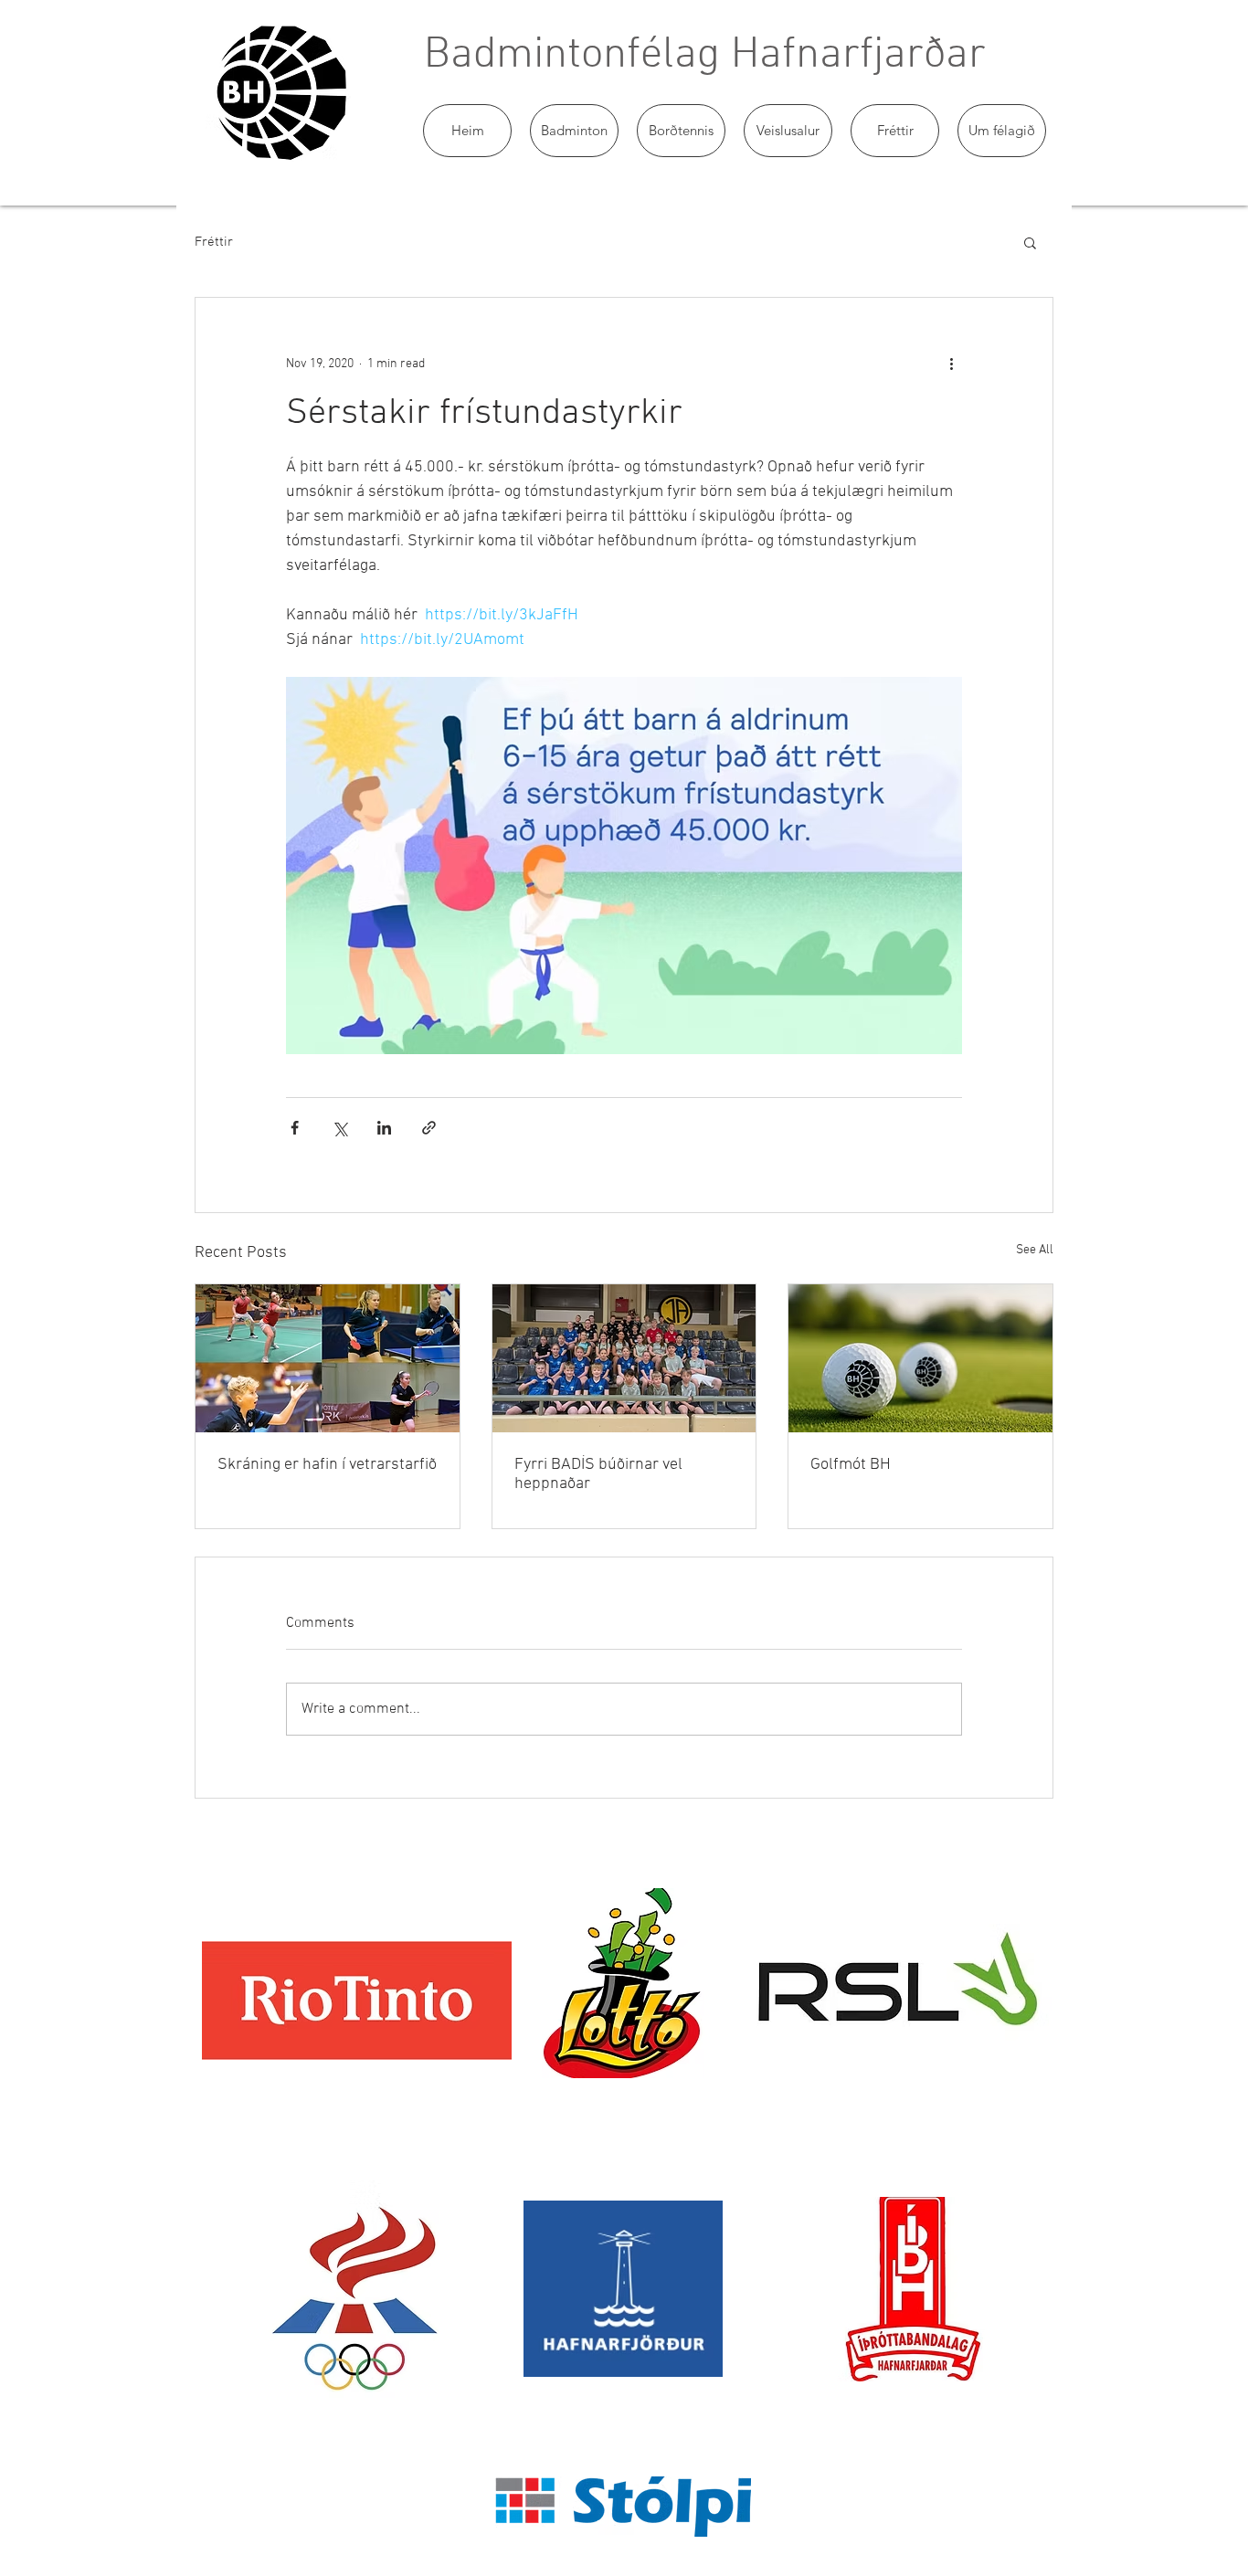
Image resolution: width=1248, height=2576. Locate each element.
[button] (574, 131)
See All (1035, 1250)
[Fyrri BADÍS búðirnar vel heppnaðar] (624, 1358)
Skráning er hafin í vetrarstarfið (327, 1465)
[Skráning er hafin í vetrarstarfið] (328, 1358)
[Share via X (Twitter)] (339, 1128)
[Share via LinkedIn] (384, 1128)
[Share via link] (429, 1128)
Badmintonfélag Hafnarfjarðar (705, 56)
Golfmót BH (851, 1465)
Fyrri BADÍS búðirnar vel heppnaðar (598, 1474)
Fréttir (214, 242)
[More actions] (951, 364)
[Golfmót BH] (920, 1358)
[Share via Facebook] (295, 1128)
